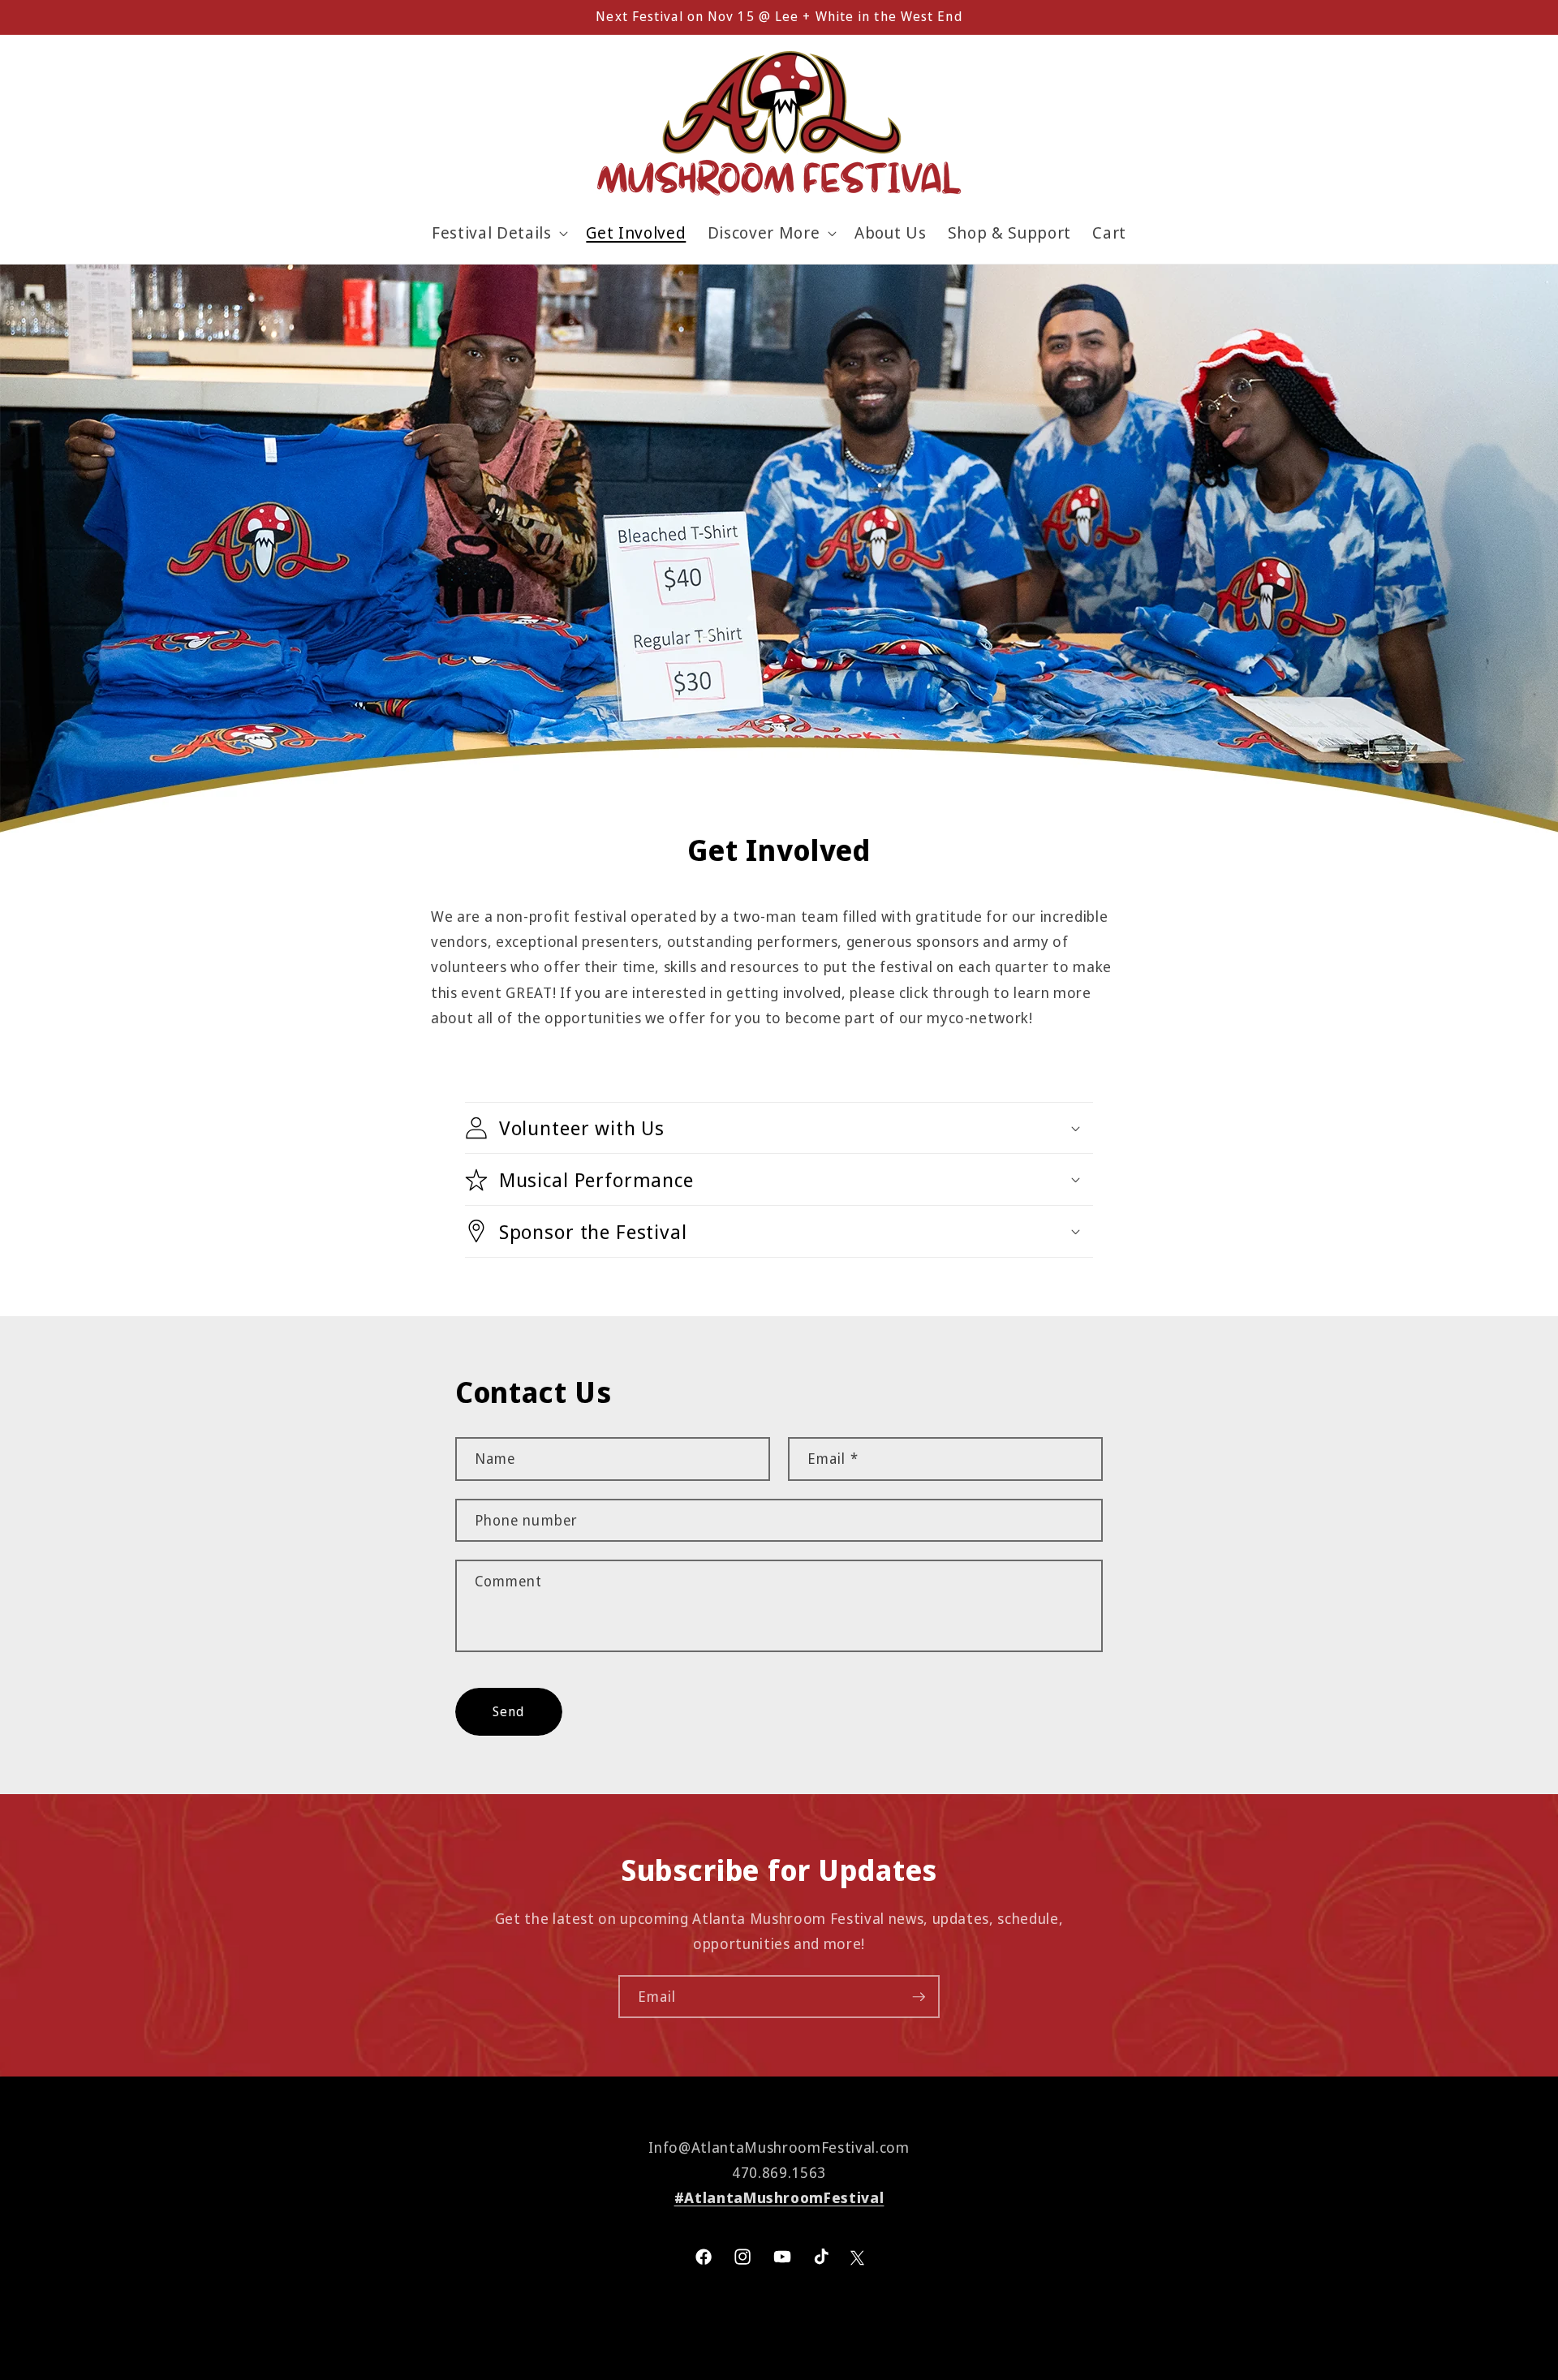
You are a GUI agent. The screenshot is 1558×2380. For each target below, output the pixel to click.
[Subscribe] (919, 1997)
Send (508, 1711)
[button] (498, 233)
